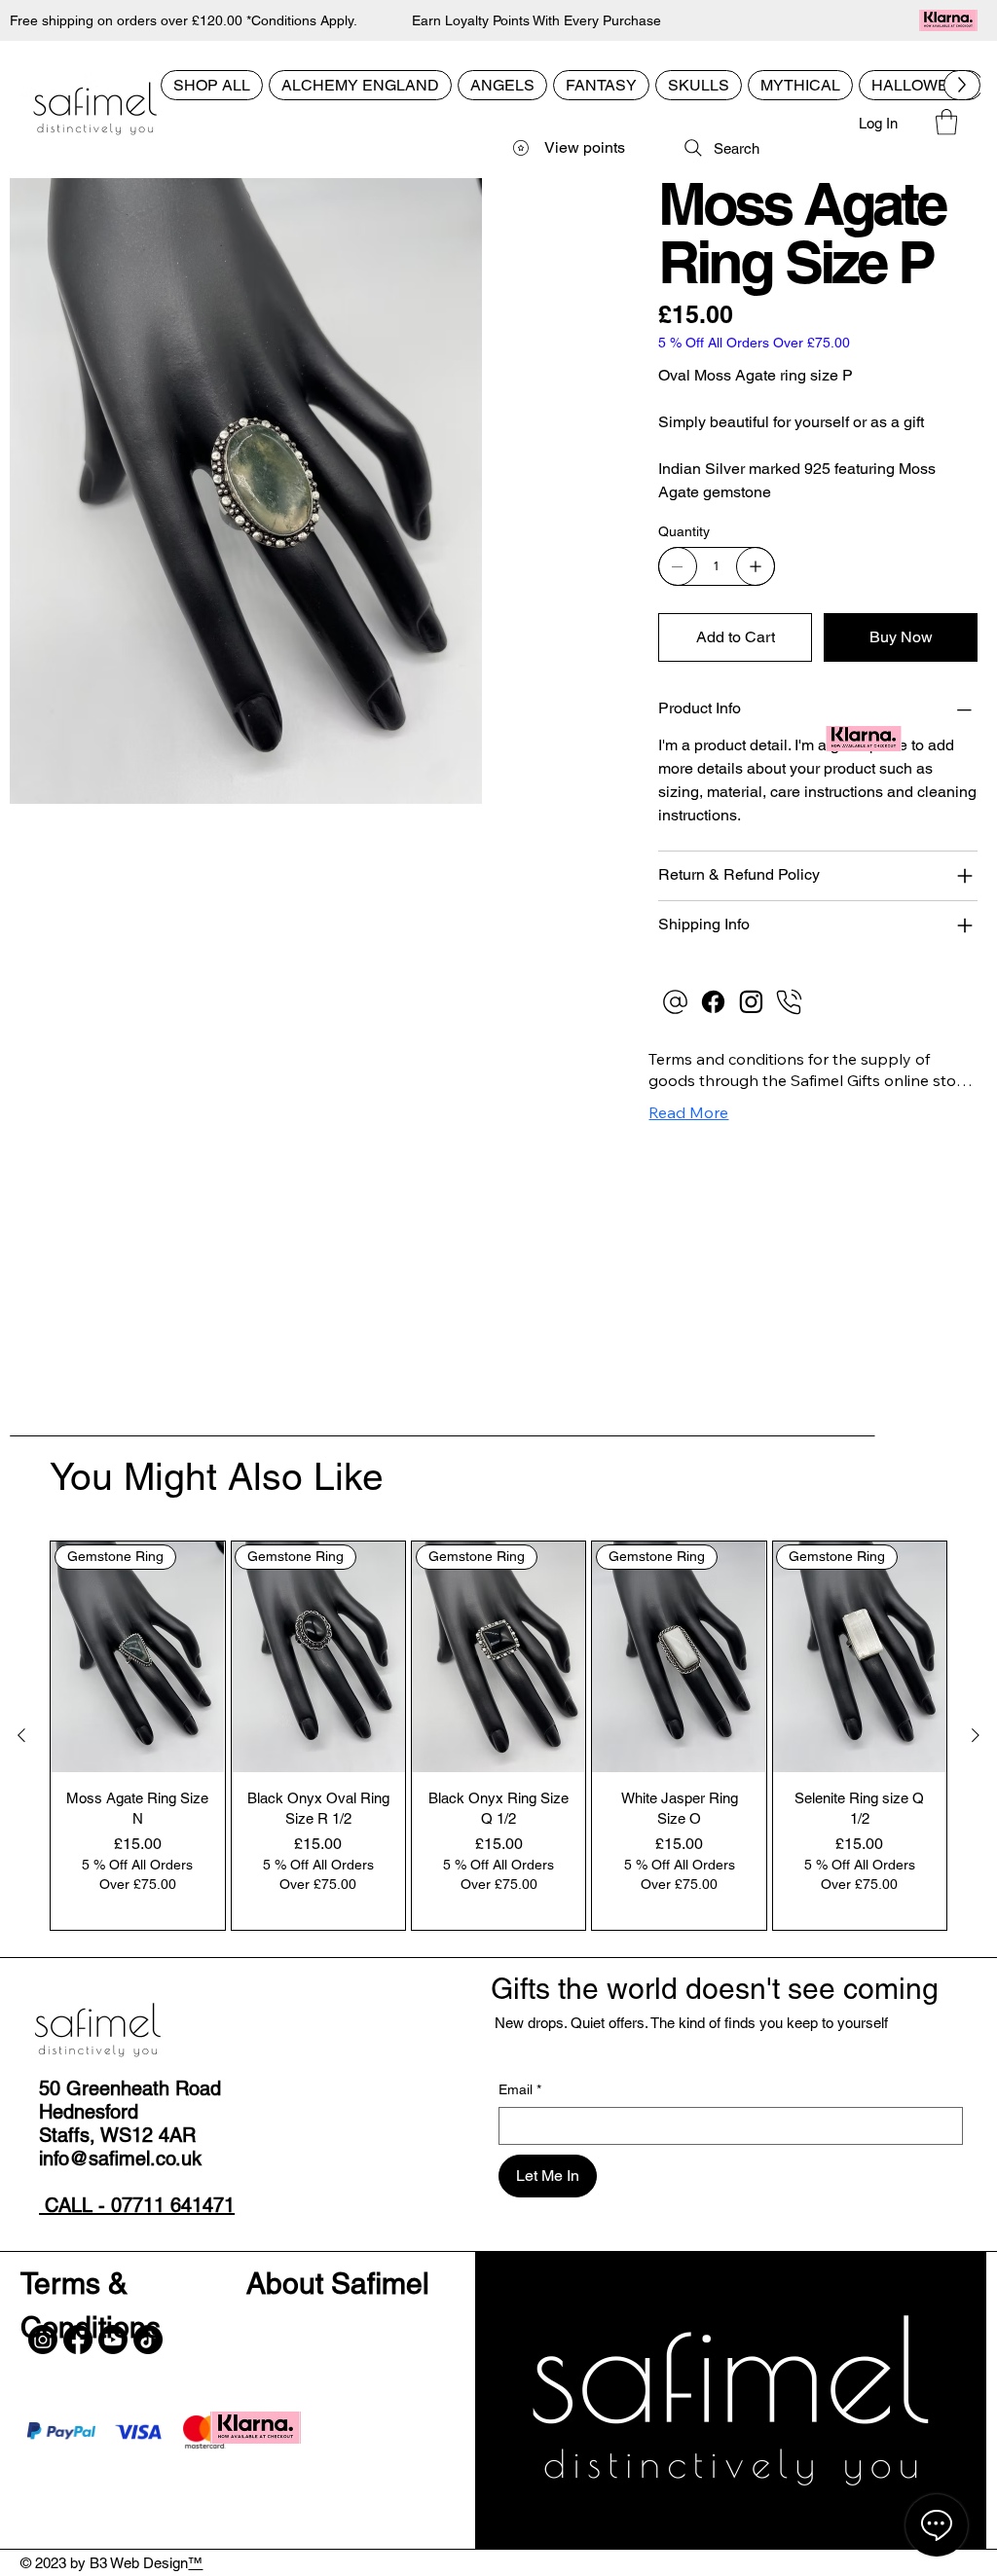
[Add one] (756, 566)
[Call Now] (789, 1002)
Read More (688, 1112)
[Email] (675, 1002)
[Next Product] (976, 1735)
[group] (498, 1736)
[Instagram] (751, 1002)
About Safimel (338, 2284)
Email (520, 2089)
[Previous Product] (21, 1735)
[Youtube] (113, 2340)
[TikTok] (148, 2340)
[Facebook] (713, 1002)
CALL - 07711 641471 (137, 2205)
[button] (946, 122)
